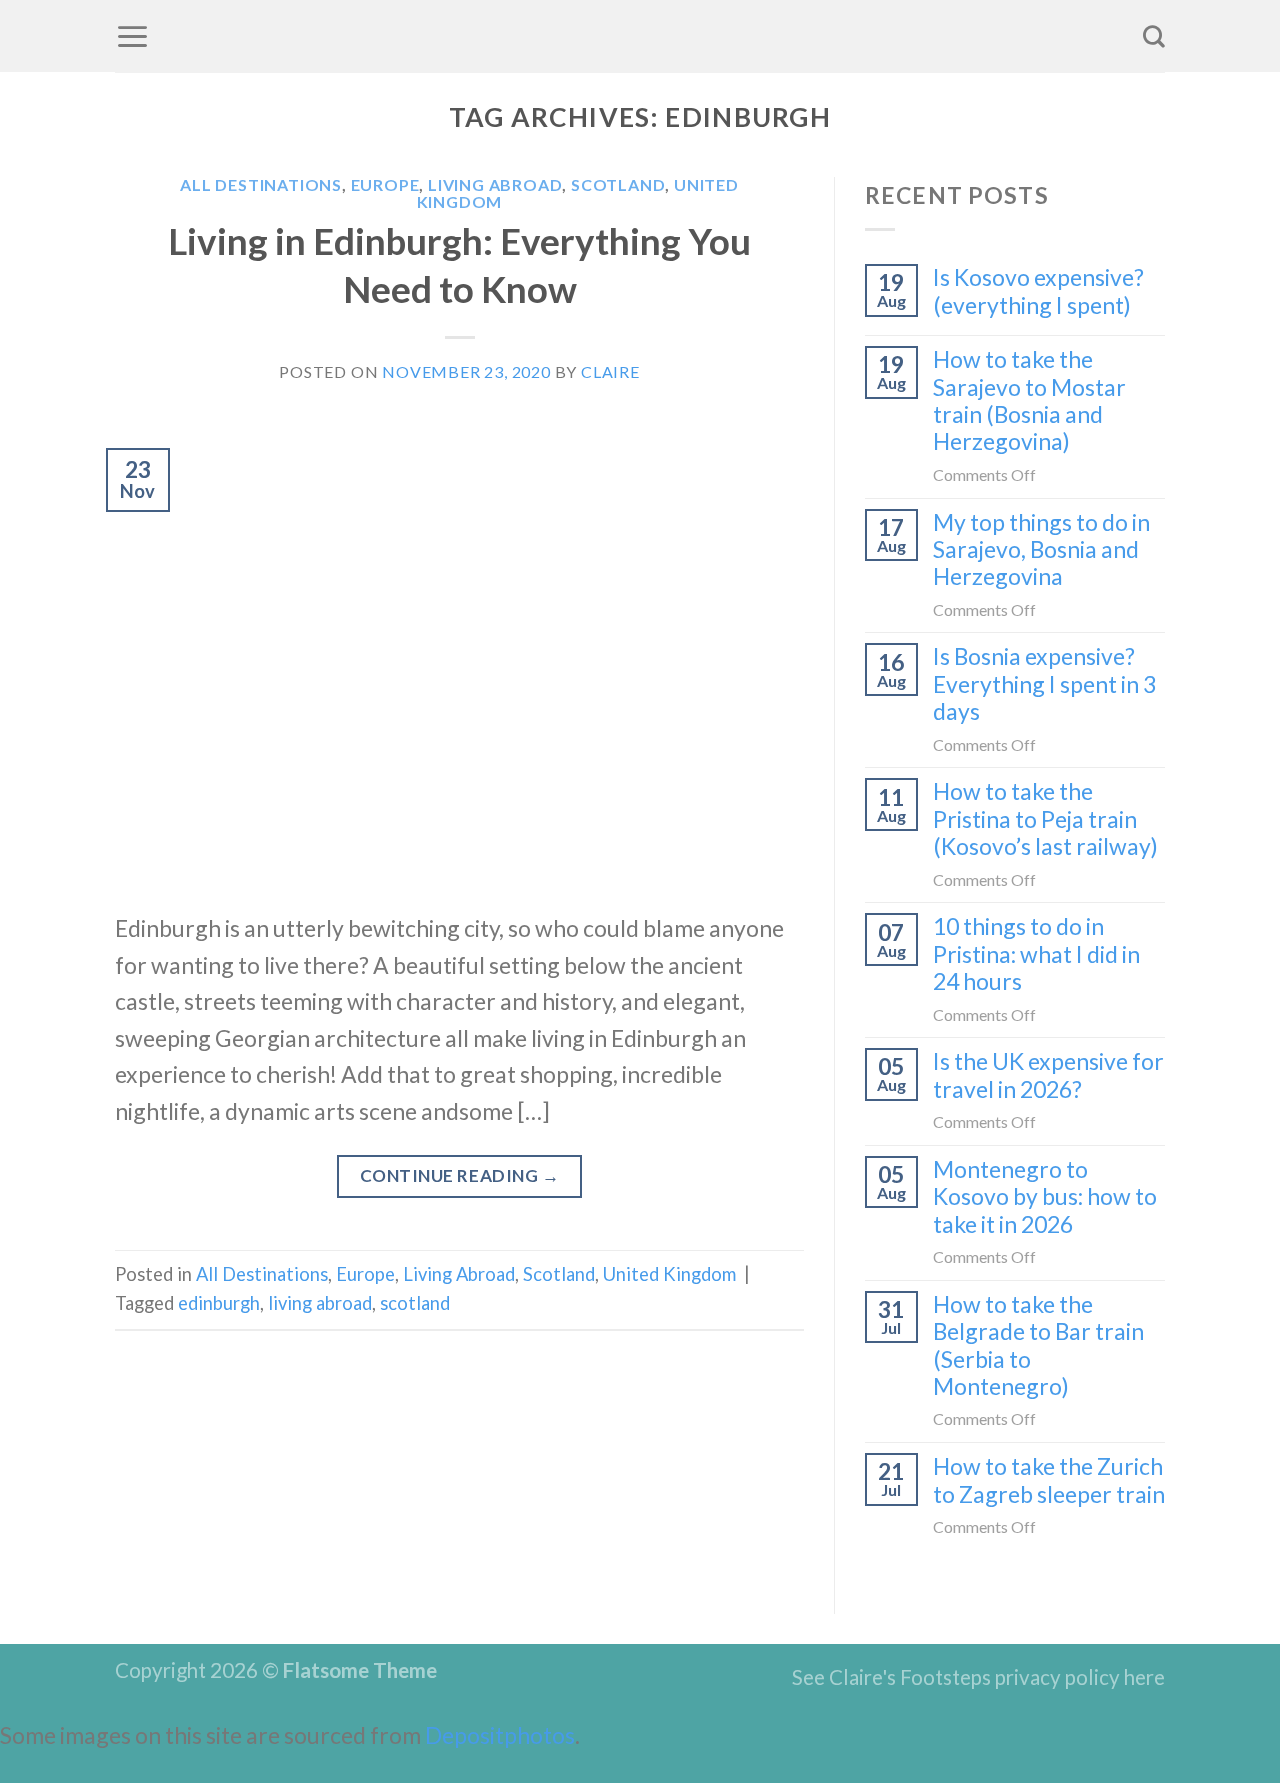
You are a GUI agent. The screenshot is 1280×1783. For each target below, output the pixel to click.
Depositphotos (500, 1735)
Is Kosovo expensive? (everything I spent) (1038, 291)
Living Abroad (495, 184)
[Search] (1154, 36)
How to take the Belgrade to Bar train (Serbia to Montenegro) (1038, 1345)
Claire (610, 371)
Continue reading (459, 1175)
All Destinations (261, 184)
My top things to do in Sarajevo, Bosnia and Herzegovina (1041, 550)
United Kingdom (669, 1274)
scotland (415, 1303)
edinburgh (219, 1303)
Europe (385, 184)
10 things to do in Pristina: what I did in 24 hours (1036, 954)
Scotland (618, 184)
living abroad (320, 1303)
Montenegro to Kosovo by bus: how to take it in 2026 (1045, 1197)
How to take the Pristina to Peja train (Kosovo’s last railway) (1045, 819)
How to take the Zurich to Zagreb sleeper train (1049, 1480)
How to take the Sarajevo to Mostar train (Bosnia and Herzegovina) (1029, 400)
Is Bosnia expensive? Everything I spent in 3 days (1044, 684)
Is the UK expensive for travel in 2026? (1048, 1075)
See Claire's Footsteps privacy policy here (978, 1677)
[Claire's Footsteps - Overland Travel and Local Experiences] (640, 36)
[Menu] (132, 36)
